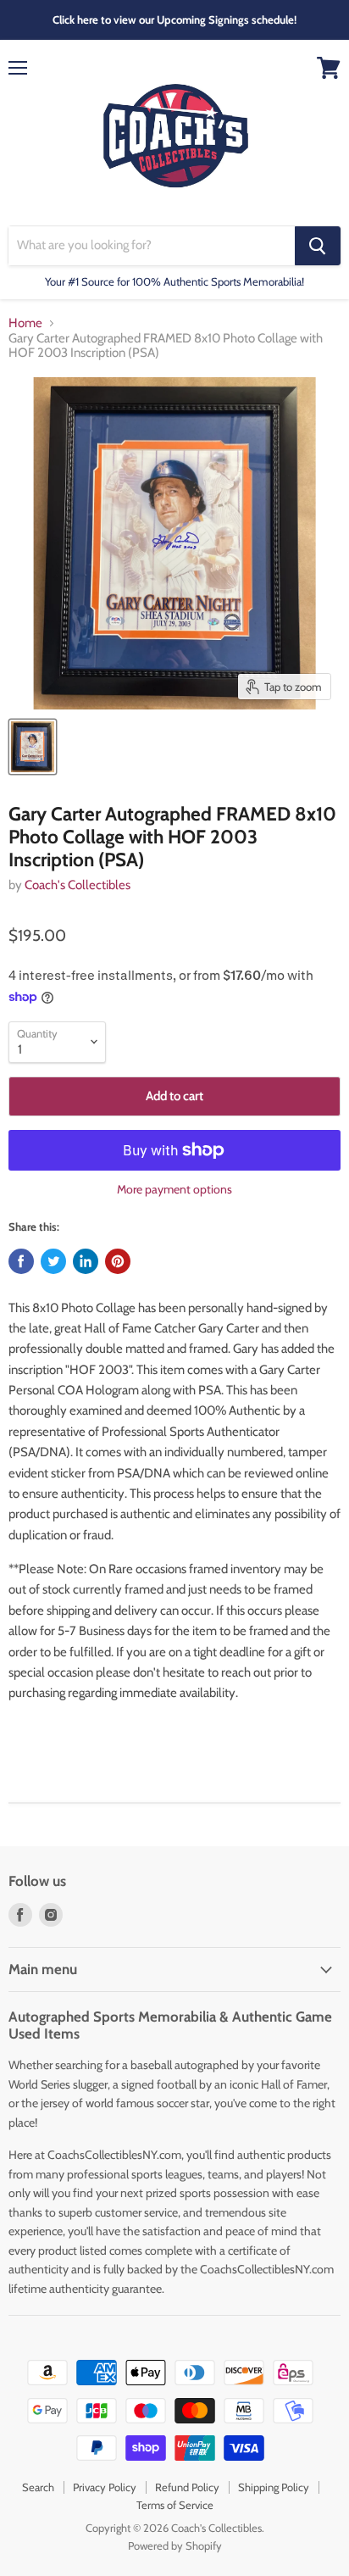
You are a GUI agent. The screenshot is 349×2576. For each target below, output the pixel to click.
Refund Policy (187, 2487)
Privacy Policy (105, 2487)
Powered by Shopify (175, 2545)
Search (38, 2487)
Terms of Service (175, 2505)
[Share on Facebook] (21, 1261)
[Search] (318, 246)
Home (25, 323)
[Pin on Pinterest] (118, 1261)
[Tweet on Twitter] (53, 1261)
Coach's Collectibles (78, 885)
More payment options (174, 1189)
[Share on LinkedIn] (86, 1261)
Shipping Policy (274, 2487)
